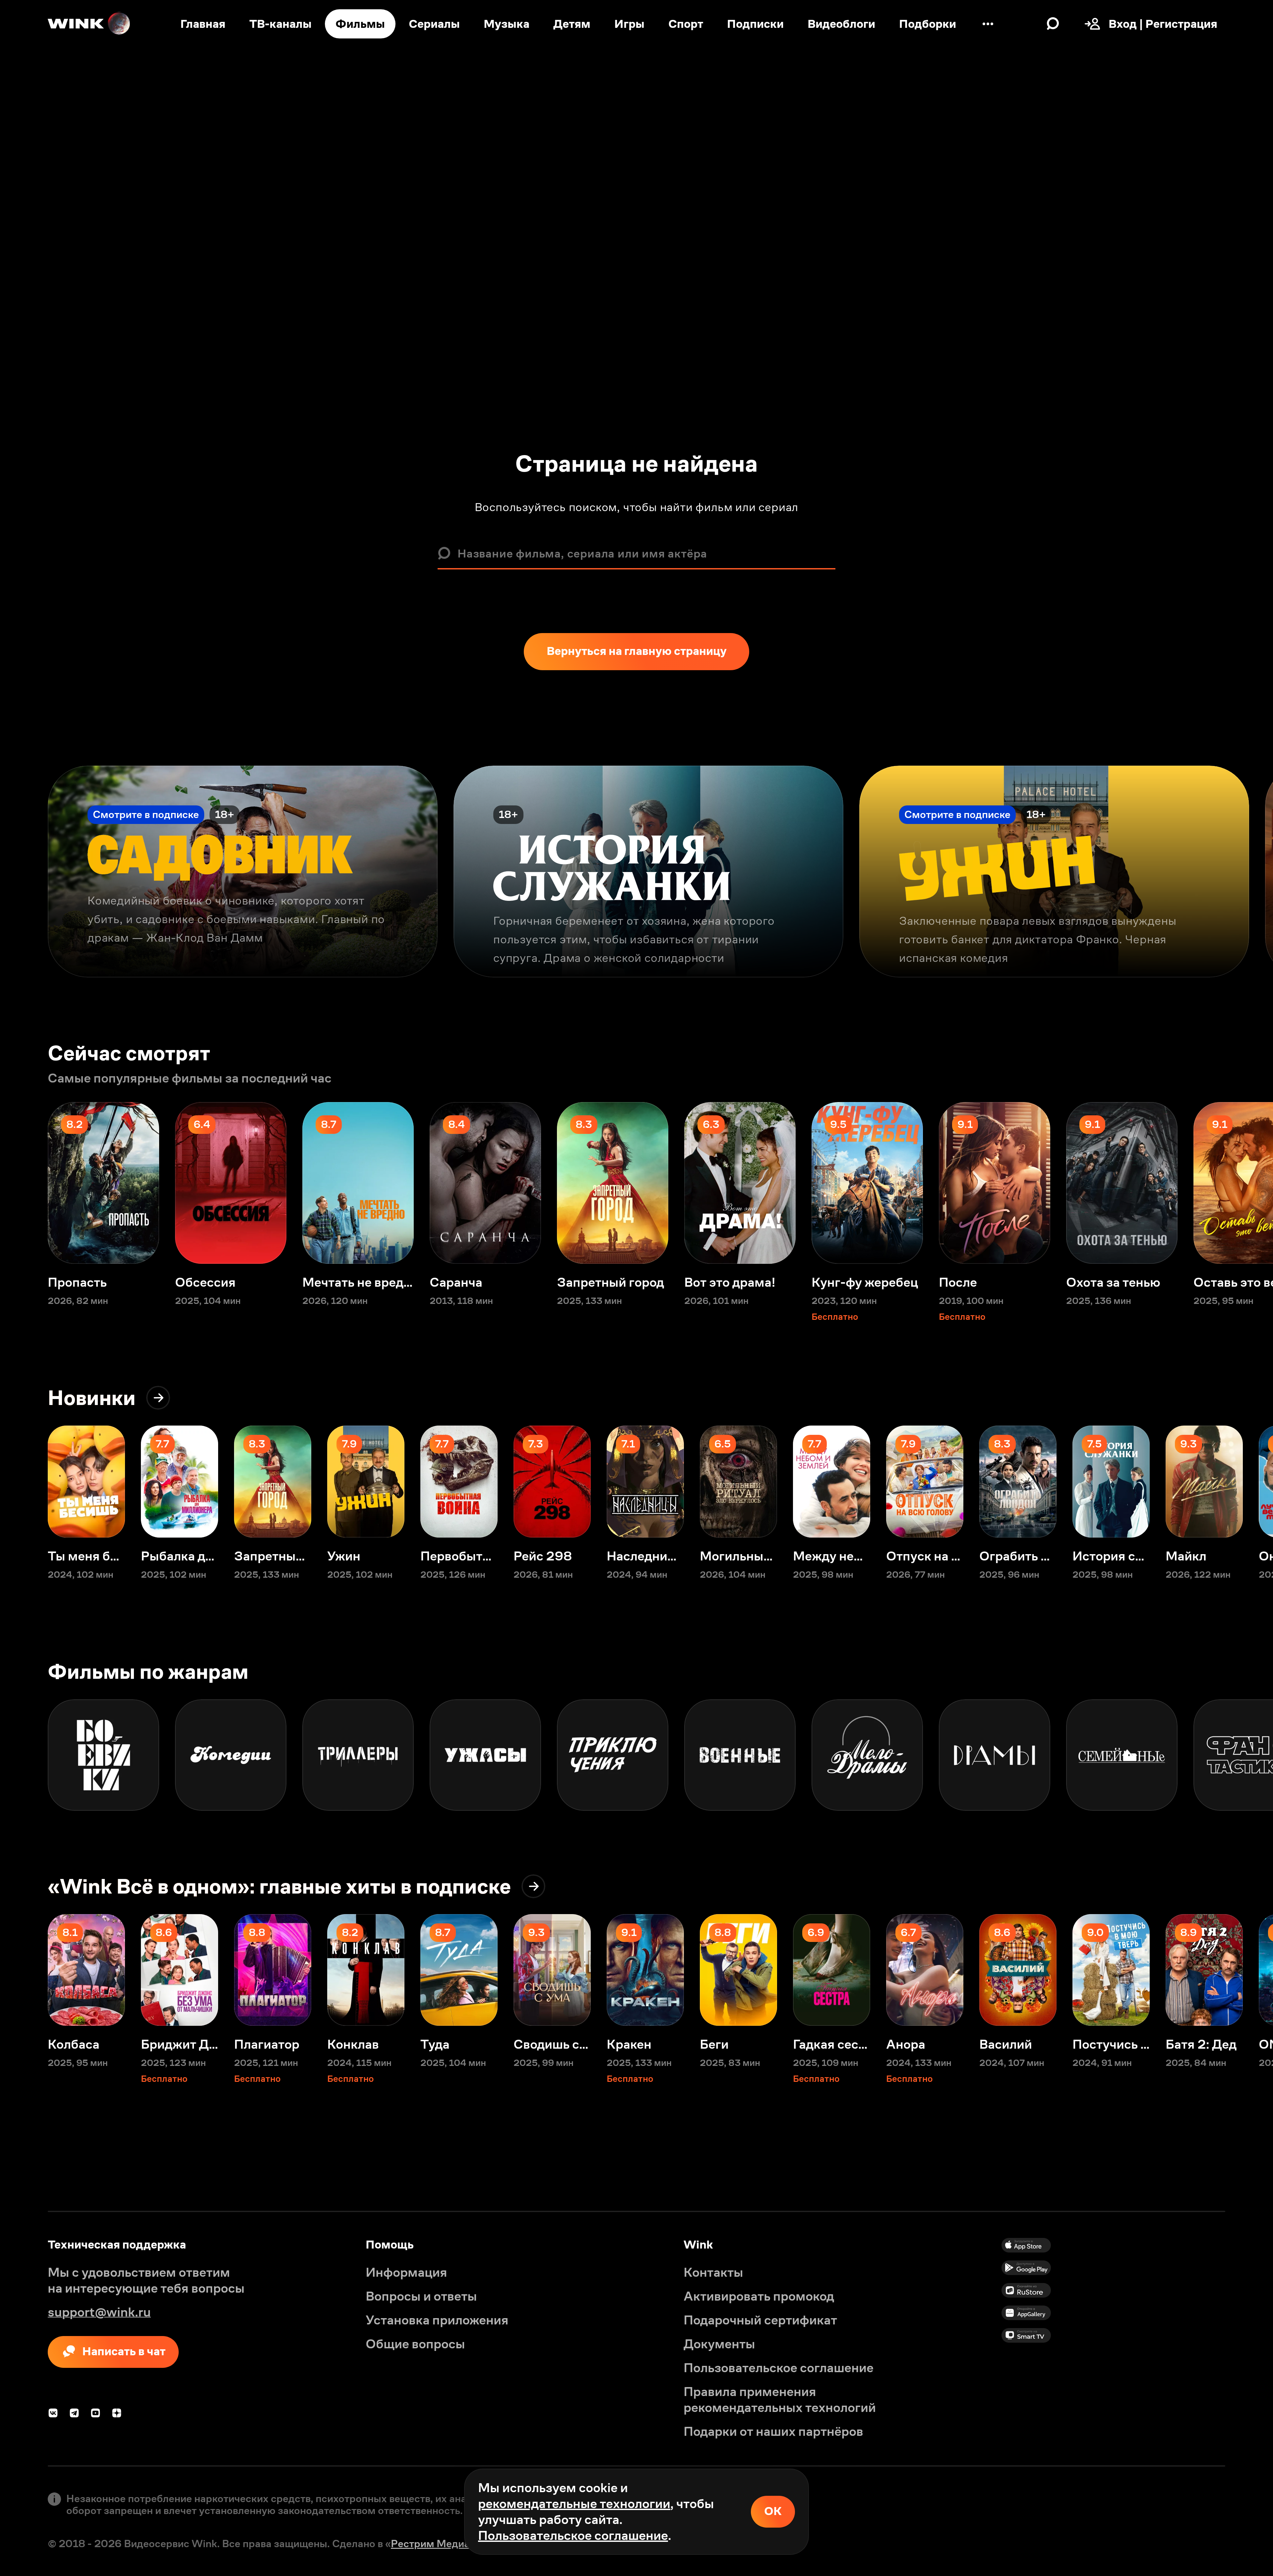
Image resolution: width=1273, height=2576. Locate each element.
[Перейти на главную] (90, 24)
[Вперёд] (1249, 872)
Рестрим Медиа (430, 2544)
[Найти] (1053, 24)
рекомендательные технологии (574, 2504)
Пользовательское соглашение (573, 2535)
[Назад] (24, 872)
